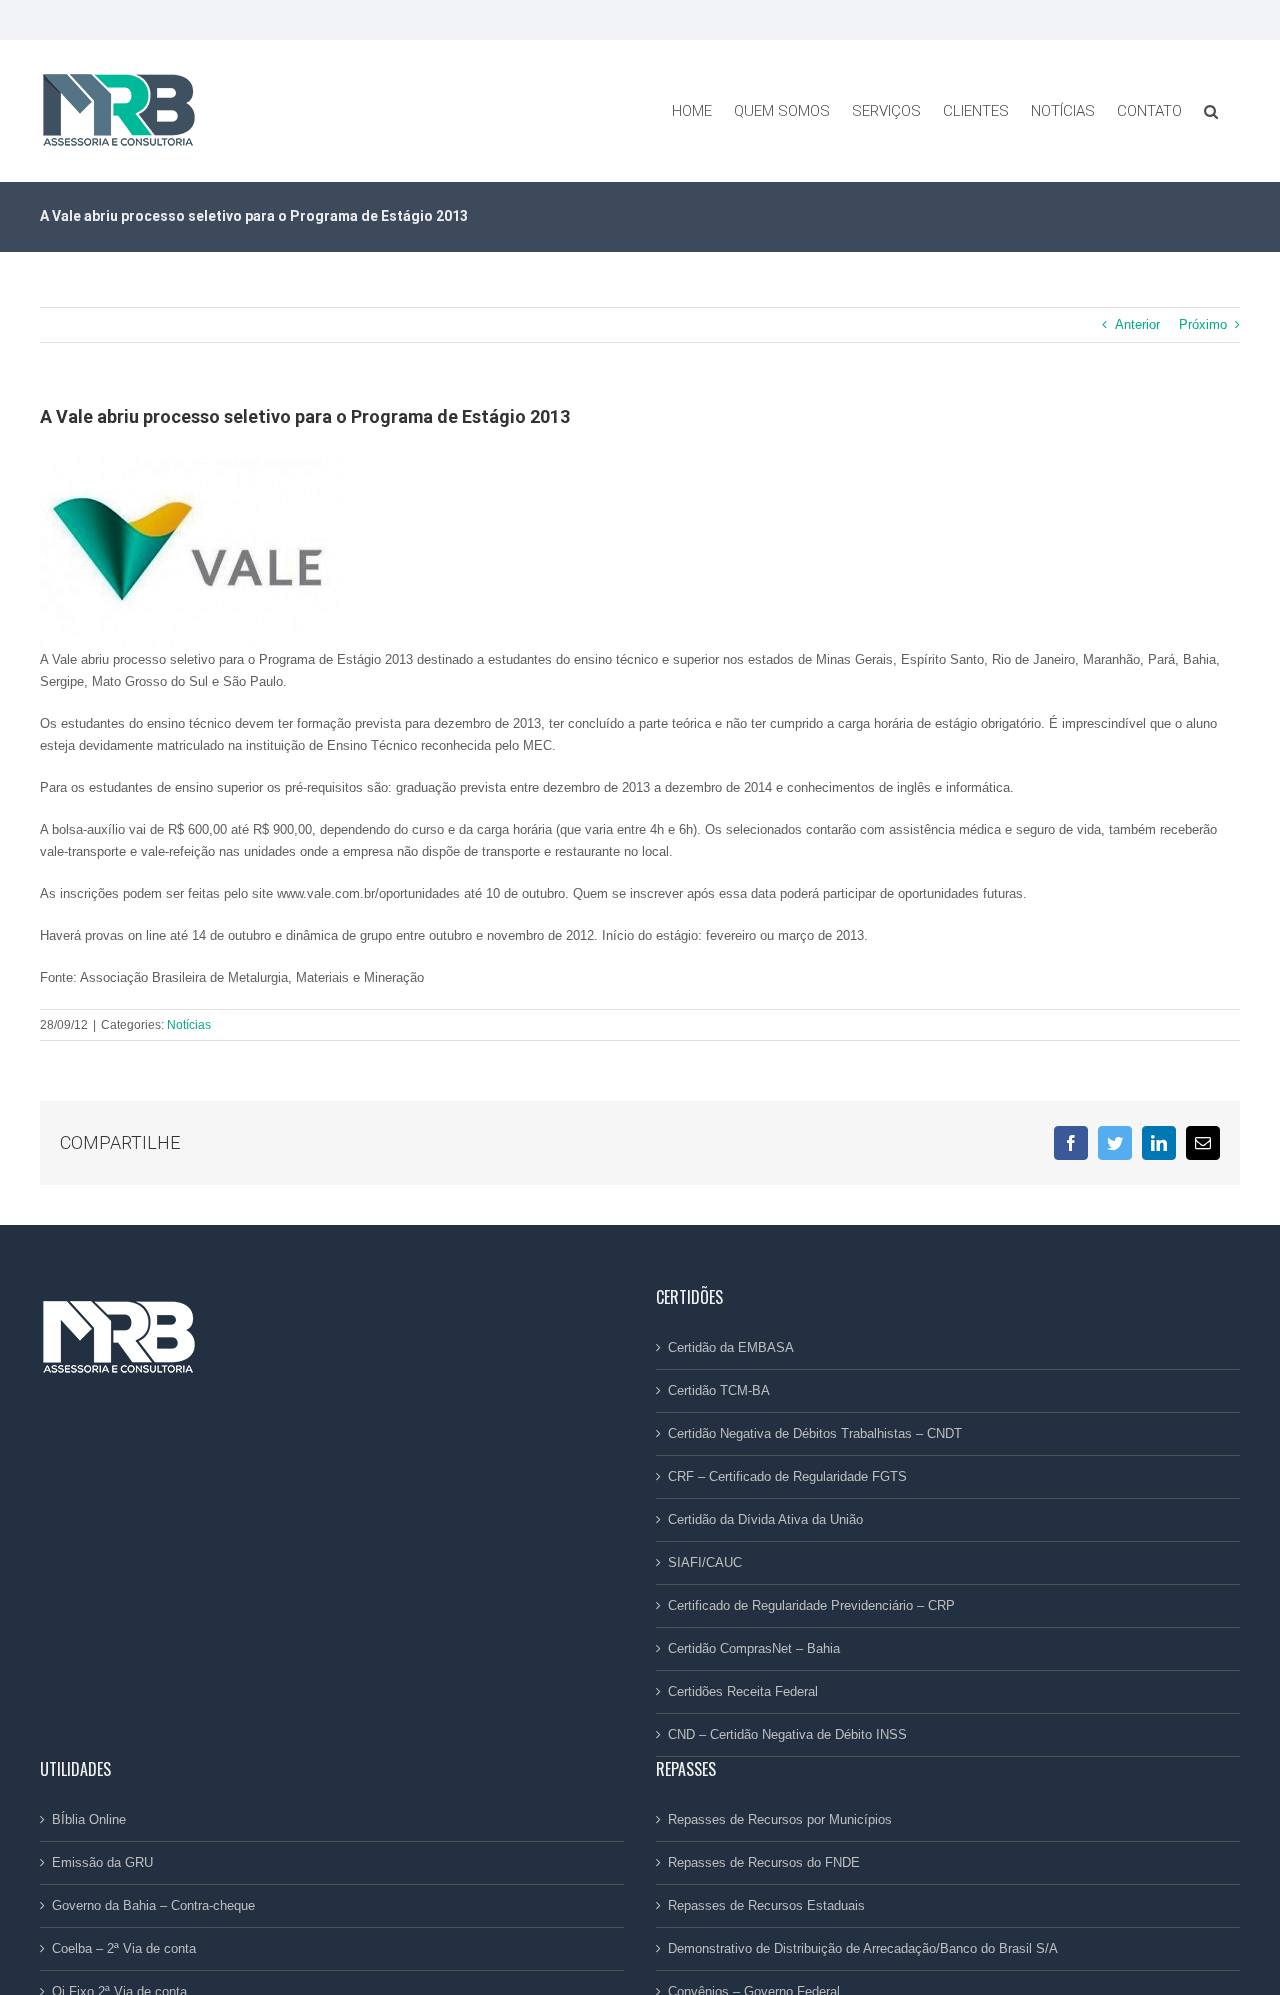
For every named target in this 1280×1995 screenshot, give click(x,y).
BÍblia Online (89, 1819)
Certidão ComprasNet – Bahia (754, 1648)
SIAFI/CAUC (705, 1562)
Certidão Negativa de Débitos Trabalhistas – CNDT (815, 1433)
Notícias (189, 1025)
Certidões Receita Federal (743, 1691)
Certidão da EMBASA (731, 1347)
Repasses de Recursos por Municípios (780, 1819)
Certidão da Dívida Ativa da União (765, 1519)
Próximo (1203, 324)
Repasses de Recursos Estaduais (766, 1905)
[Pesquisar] (1211, 111)
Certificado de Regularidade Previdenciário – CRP (811, 1605)
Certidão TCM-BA (719, 1390)
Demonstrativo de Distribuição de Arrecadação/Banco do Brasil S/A (863, 1948)
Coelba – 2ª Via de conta (124, 1948)
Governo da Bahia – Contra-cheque (153, 1905)
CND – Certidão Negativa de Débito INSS (787, 1734)
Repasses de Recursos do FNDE (764, 1862)
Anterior (1137, 324)
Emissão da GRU (102, 1862)
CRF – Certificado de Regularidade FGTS (787, 1476)
